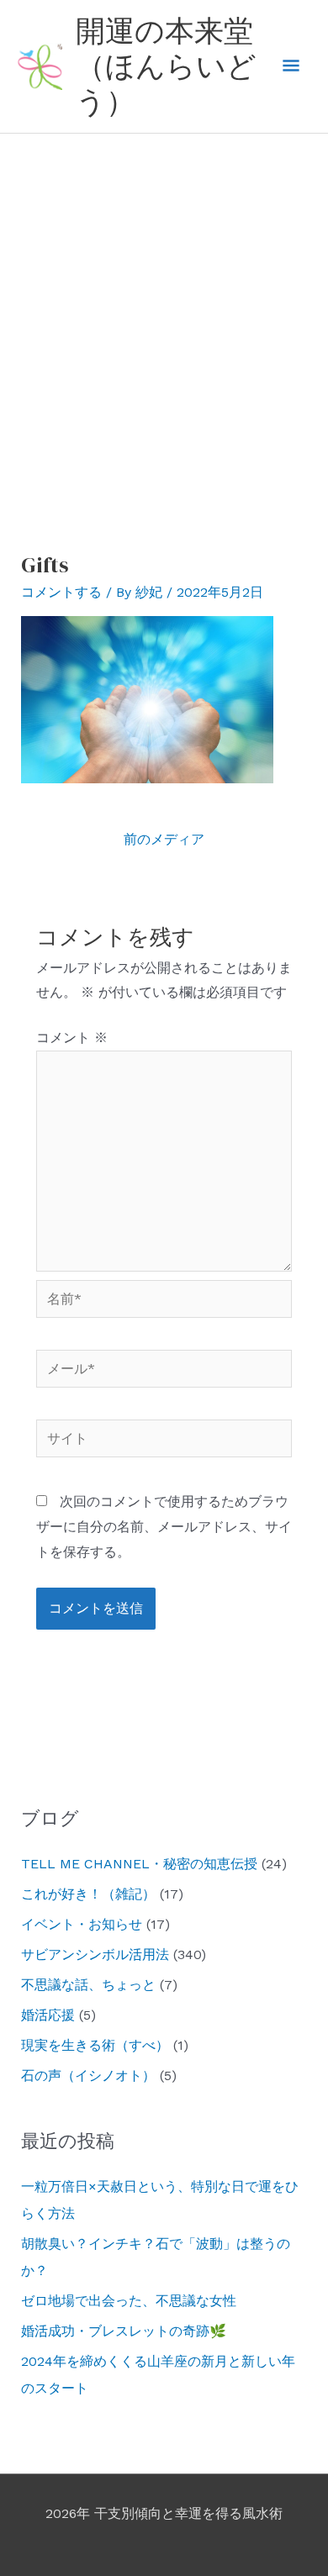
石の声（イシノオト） (88, 2076)
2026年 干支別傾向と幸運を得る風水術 (164, 2513)
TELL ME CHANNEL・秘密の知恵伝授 (139, 1864)
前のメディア (164, 839)
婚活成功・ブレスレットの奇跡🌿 (124, 2331)
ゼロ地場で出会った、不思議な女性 (129, 2301)
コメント (72, 1038)
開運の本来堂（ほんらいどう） (166, 66)
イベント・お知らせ (82, 1924)
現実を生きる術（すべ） (95, 2045)
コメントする (61, 592)
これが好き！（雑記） (88, 1894)
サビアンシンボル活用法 (95, 1954)
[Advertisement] (164, 306)
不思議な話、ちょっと (88, 1985)
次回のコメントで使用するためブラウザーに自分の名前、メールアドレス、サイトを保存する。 (164, 1526)
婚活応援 (48, 2015)
